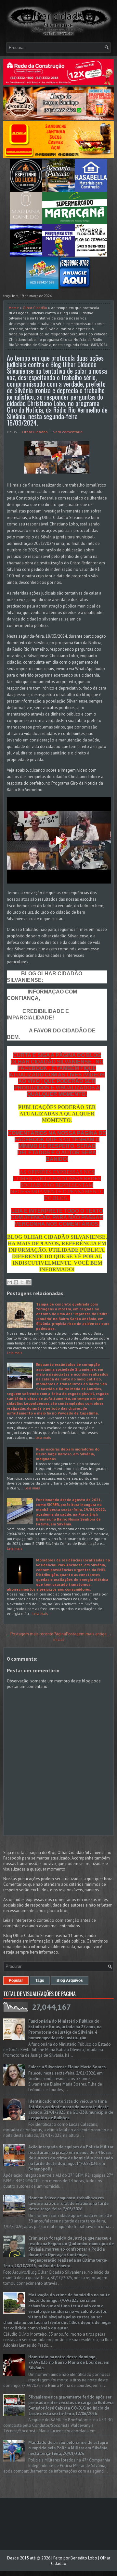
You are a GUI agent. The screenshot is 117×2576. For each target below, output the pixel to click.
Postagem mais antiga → (89, 1634)
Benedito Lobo (84, 2558)
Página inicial (60, 1637)
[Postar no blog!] (16, 1282)
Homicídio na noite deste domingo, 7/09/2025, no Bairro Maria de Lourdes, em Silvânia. (69, 2362)
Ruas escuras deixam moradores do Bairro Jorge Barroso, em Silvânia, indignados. (68, 1454)
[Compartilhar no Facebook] (28, 1282)
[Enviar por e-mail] (10, 1282)
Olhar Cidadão (35, 308)
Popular (16, 1980)
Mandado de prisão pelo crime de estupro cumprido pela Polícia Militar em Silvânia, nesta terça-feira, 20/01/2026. (68, 2448)
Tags (40, 1980)
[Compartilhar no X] (22, 1282)
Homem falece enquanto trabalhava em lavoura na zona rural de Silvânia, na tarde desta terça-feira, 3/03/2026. (68, 2203)
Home (14, 308)
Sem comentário (68, 432)
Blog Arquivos (70, 1980)
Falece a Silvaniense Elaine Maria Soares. (67, 2067)
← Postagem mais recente (29, 1634)
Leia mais (15, 1353)
